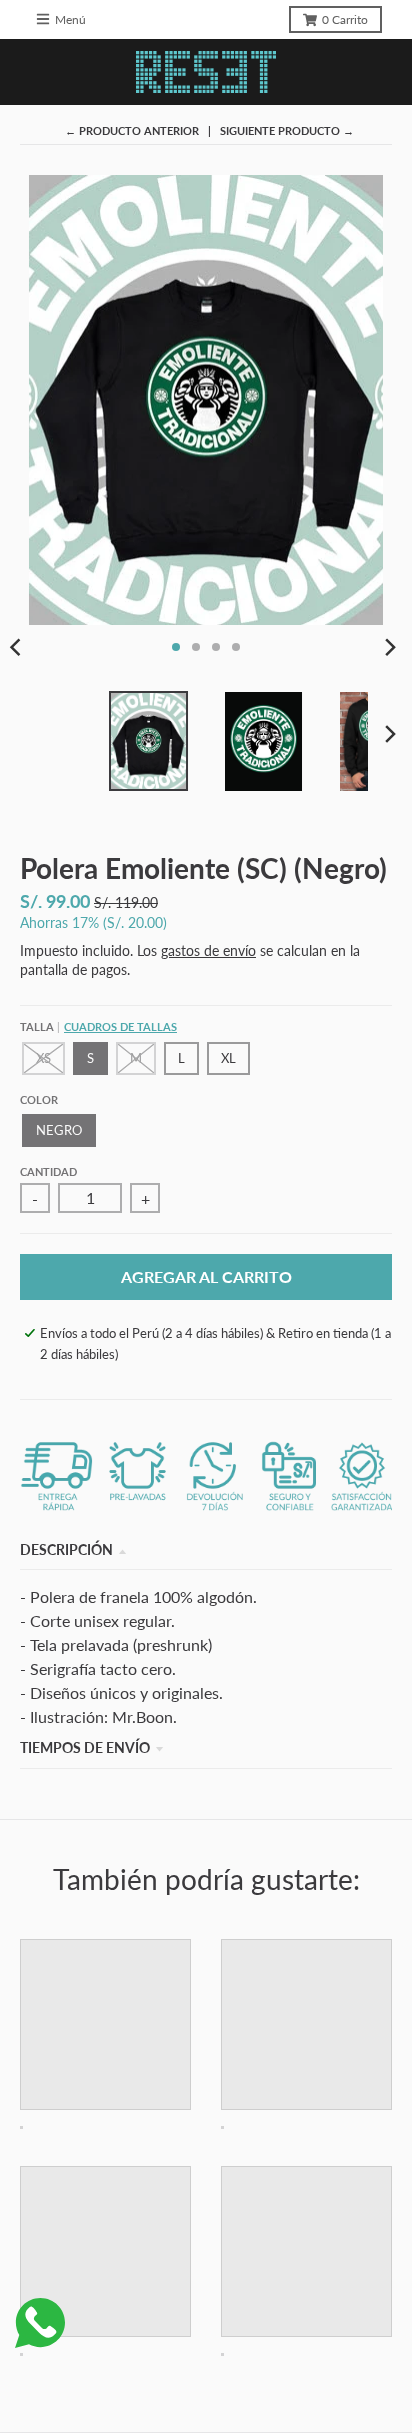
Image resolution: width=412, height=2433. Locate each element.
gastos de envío (208, 950)
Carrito (345, 19)
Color (39, 1099)
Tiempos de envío (85, 1747)
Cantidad (48, 1171)
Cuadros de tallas (120, 1026)
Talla (98, 1026)
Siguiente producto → (287, 130)
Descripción (66, 1549)
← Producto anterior (132, 130)
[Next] (390, 647)
